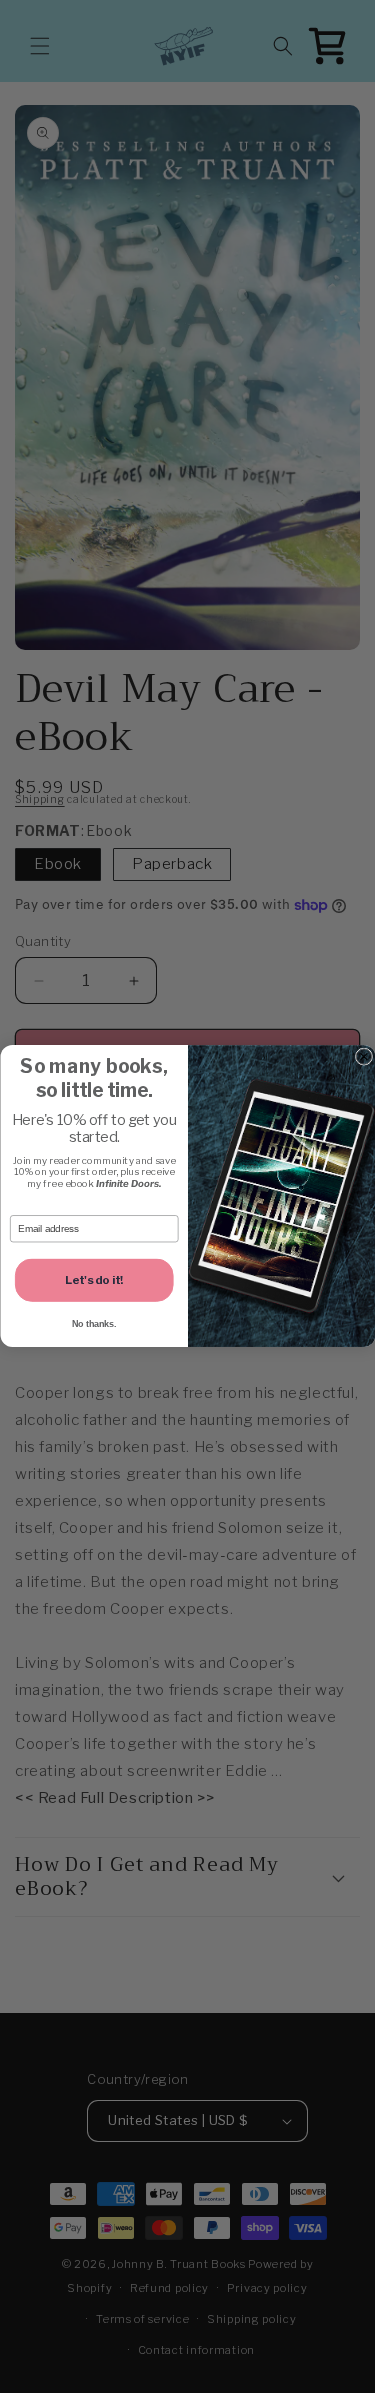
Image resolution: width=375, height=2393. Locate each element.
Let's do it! (94, 1280)
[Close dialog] (363, 1056)
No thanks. (94, 1325)
